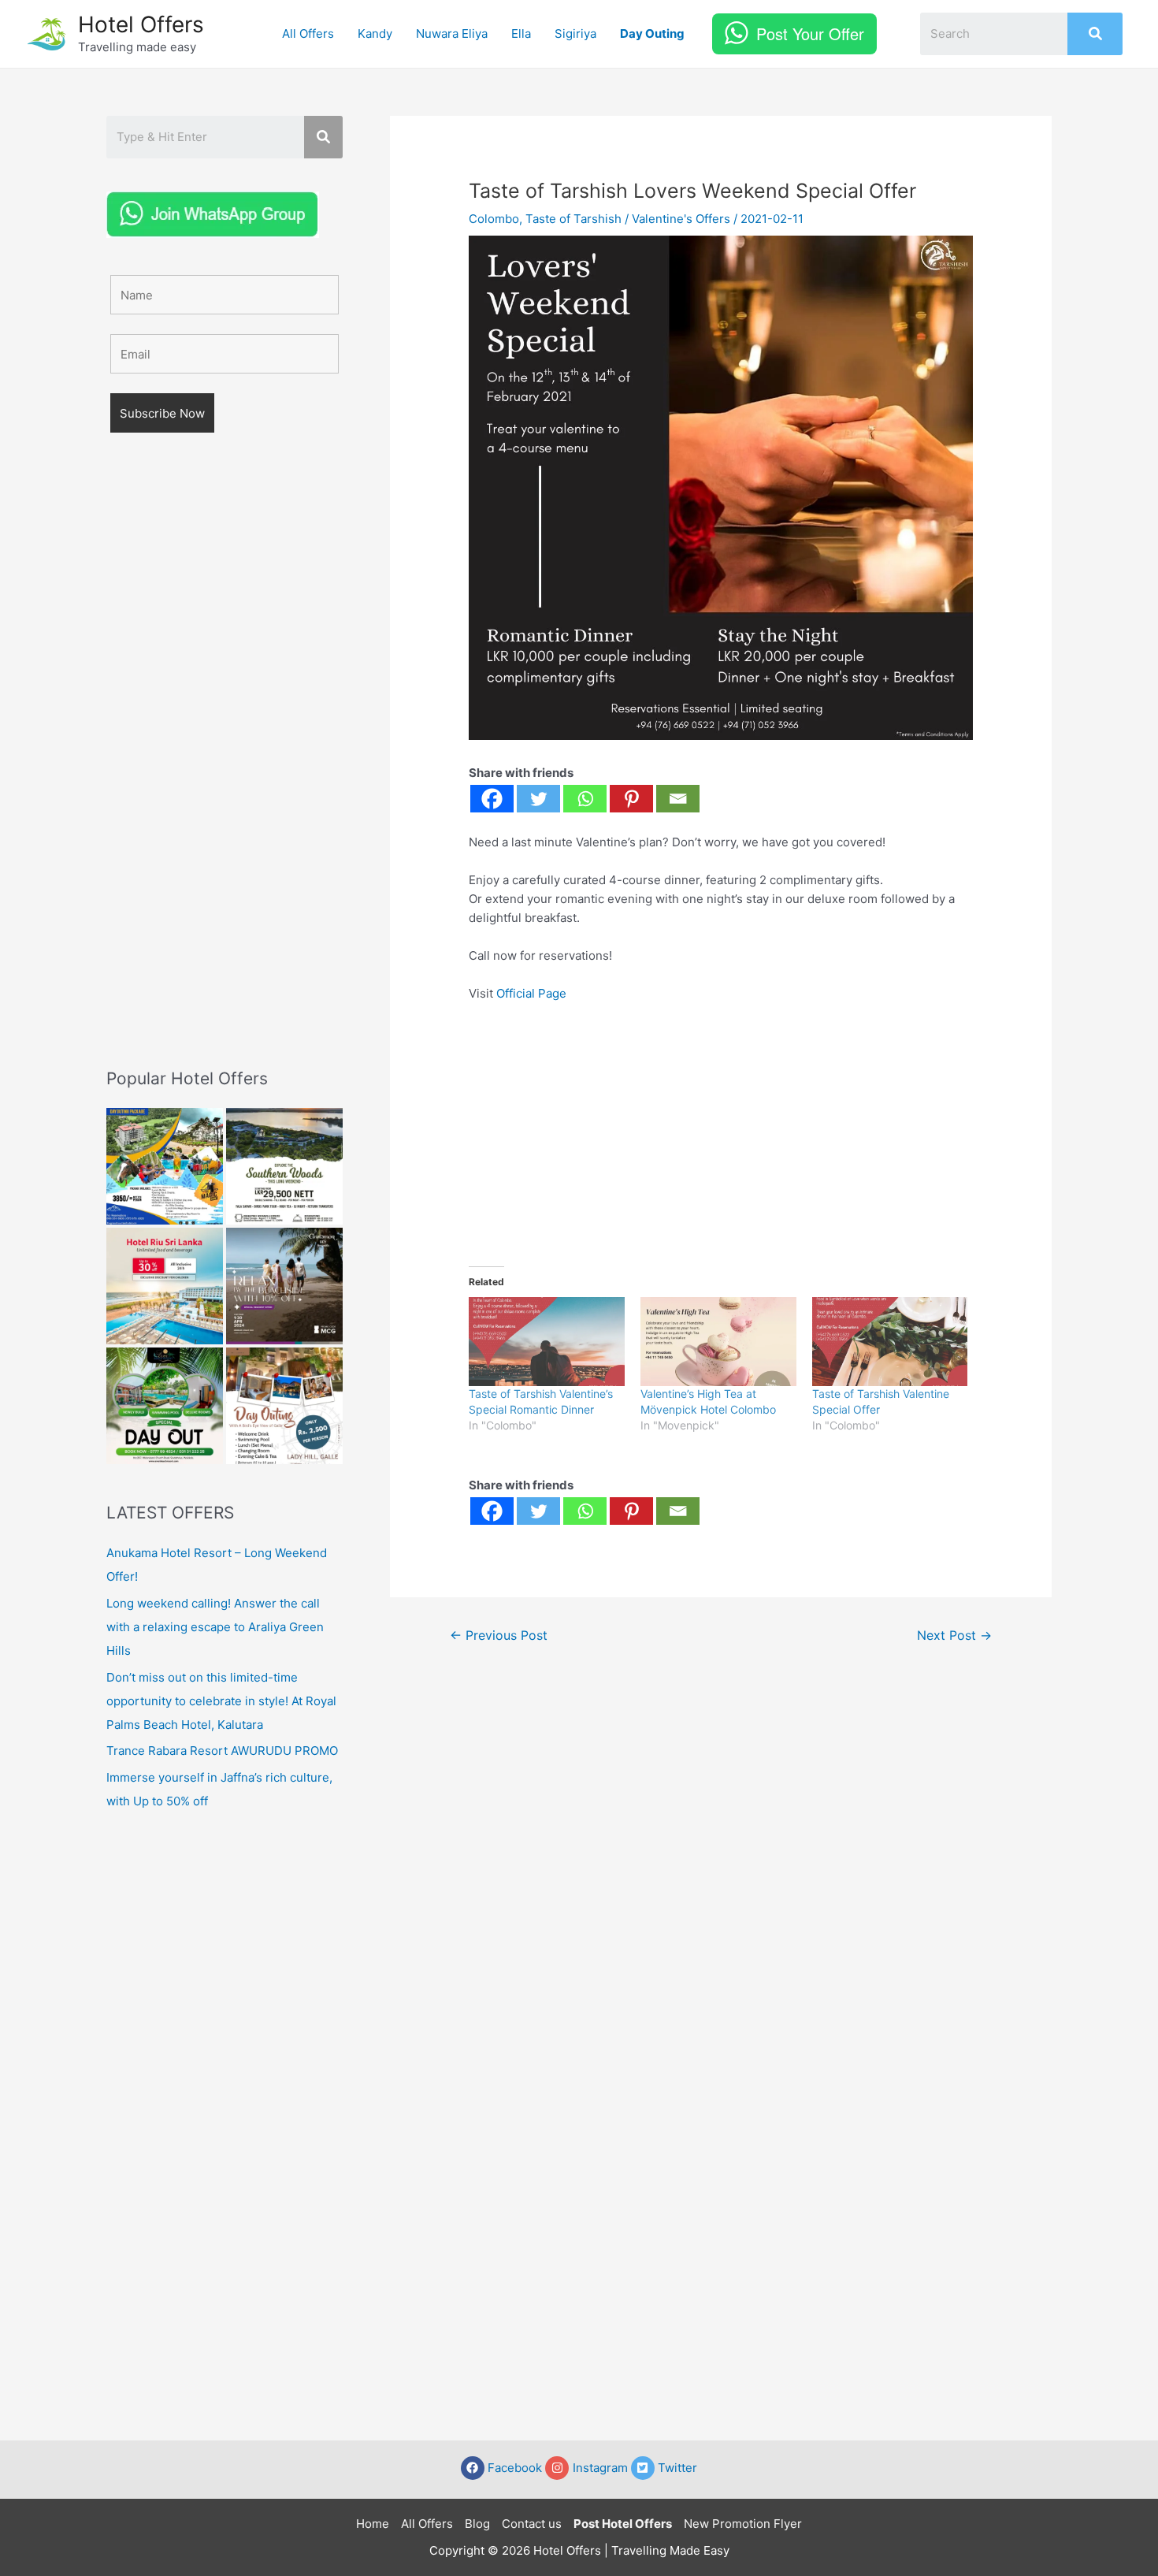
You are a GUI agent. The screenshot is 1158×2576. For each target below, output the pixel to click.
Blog (477, 2524)
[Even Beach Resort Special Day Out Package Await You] (165, 1406)
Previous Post (499, 1636)
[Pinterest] (631, 799)
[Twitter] (538, 799)
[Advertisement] (225, 773)
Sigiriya (575, 33)
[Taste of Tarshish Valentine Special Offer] (890, 1342)
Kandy (375, 33)
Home (373, 2524)
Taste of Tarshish (573, 219)
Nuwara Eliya (452, 33)
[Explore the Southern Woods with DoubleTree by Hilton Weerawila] (284, 1166)
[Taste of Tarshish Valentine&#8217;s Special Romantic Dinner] (547, 1342)
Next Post (954, 1636)
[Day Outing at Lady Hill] (284, 1406)
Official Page (531, 993)
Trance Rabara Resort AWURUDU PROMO (222, 1751)
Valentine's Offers (681, 219)
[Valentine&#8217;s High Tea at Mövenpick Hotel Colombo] (718, 1342)
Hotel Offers (141, 24)
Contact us (532, 2524)
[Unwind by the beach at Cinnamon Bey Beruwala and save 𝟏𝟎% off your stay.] (284, 1286)
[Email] (678, 799)
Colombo (494, 219)
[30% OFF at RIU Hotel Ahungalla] (165, 1286)
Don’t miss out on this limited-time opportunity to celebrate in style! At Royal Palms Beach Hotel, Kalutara (221, 1701)
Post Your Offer (810, 33)
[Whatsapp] (585, 799)
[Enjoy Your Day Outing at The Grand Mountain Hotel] (165, 1166)
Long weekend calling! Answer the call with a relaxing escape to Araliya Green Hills (215, 1627)
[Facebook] (492, 799)
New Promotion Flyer (743, 2524)
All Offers (308, 33)
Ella (521, 33)
